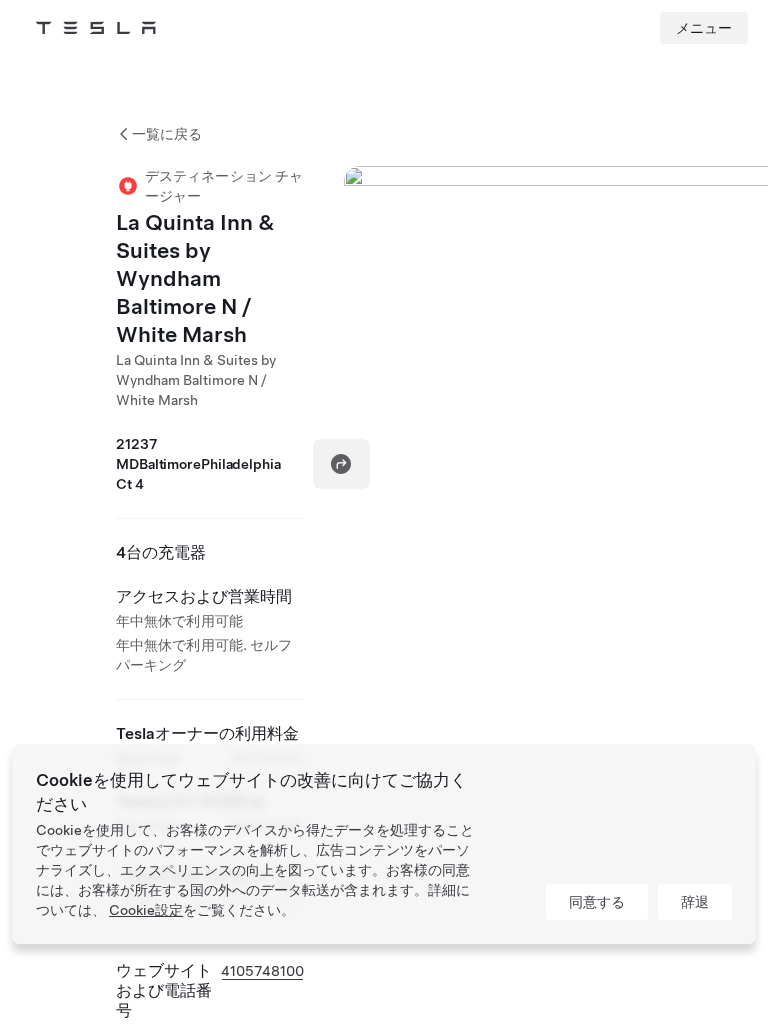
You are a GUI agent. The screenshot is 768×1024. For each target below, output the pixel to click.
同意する (597, 902)
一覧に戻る (167, 134)
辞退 (695, 902)
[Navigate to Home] (96, 28)
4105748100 (262, 971)
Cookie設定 (146, 910)
